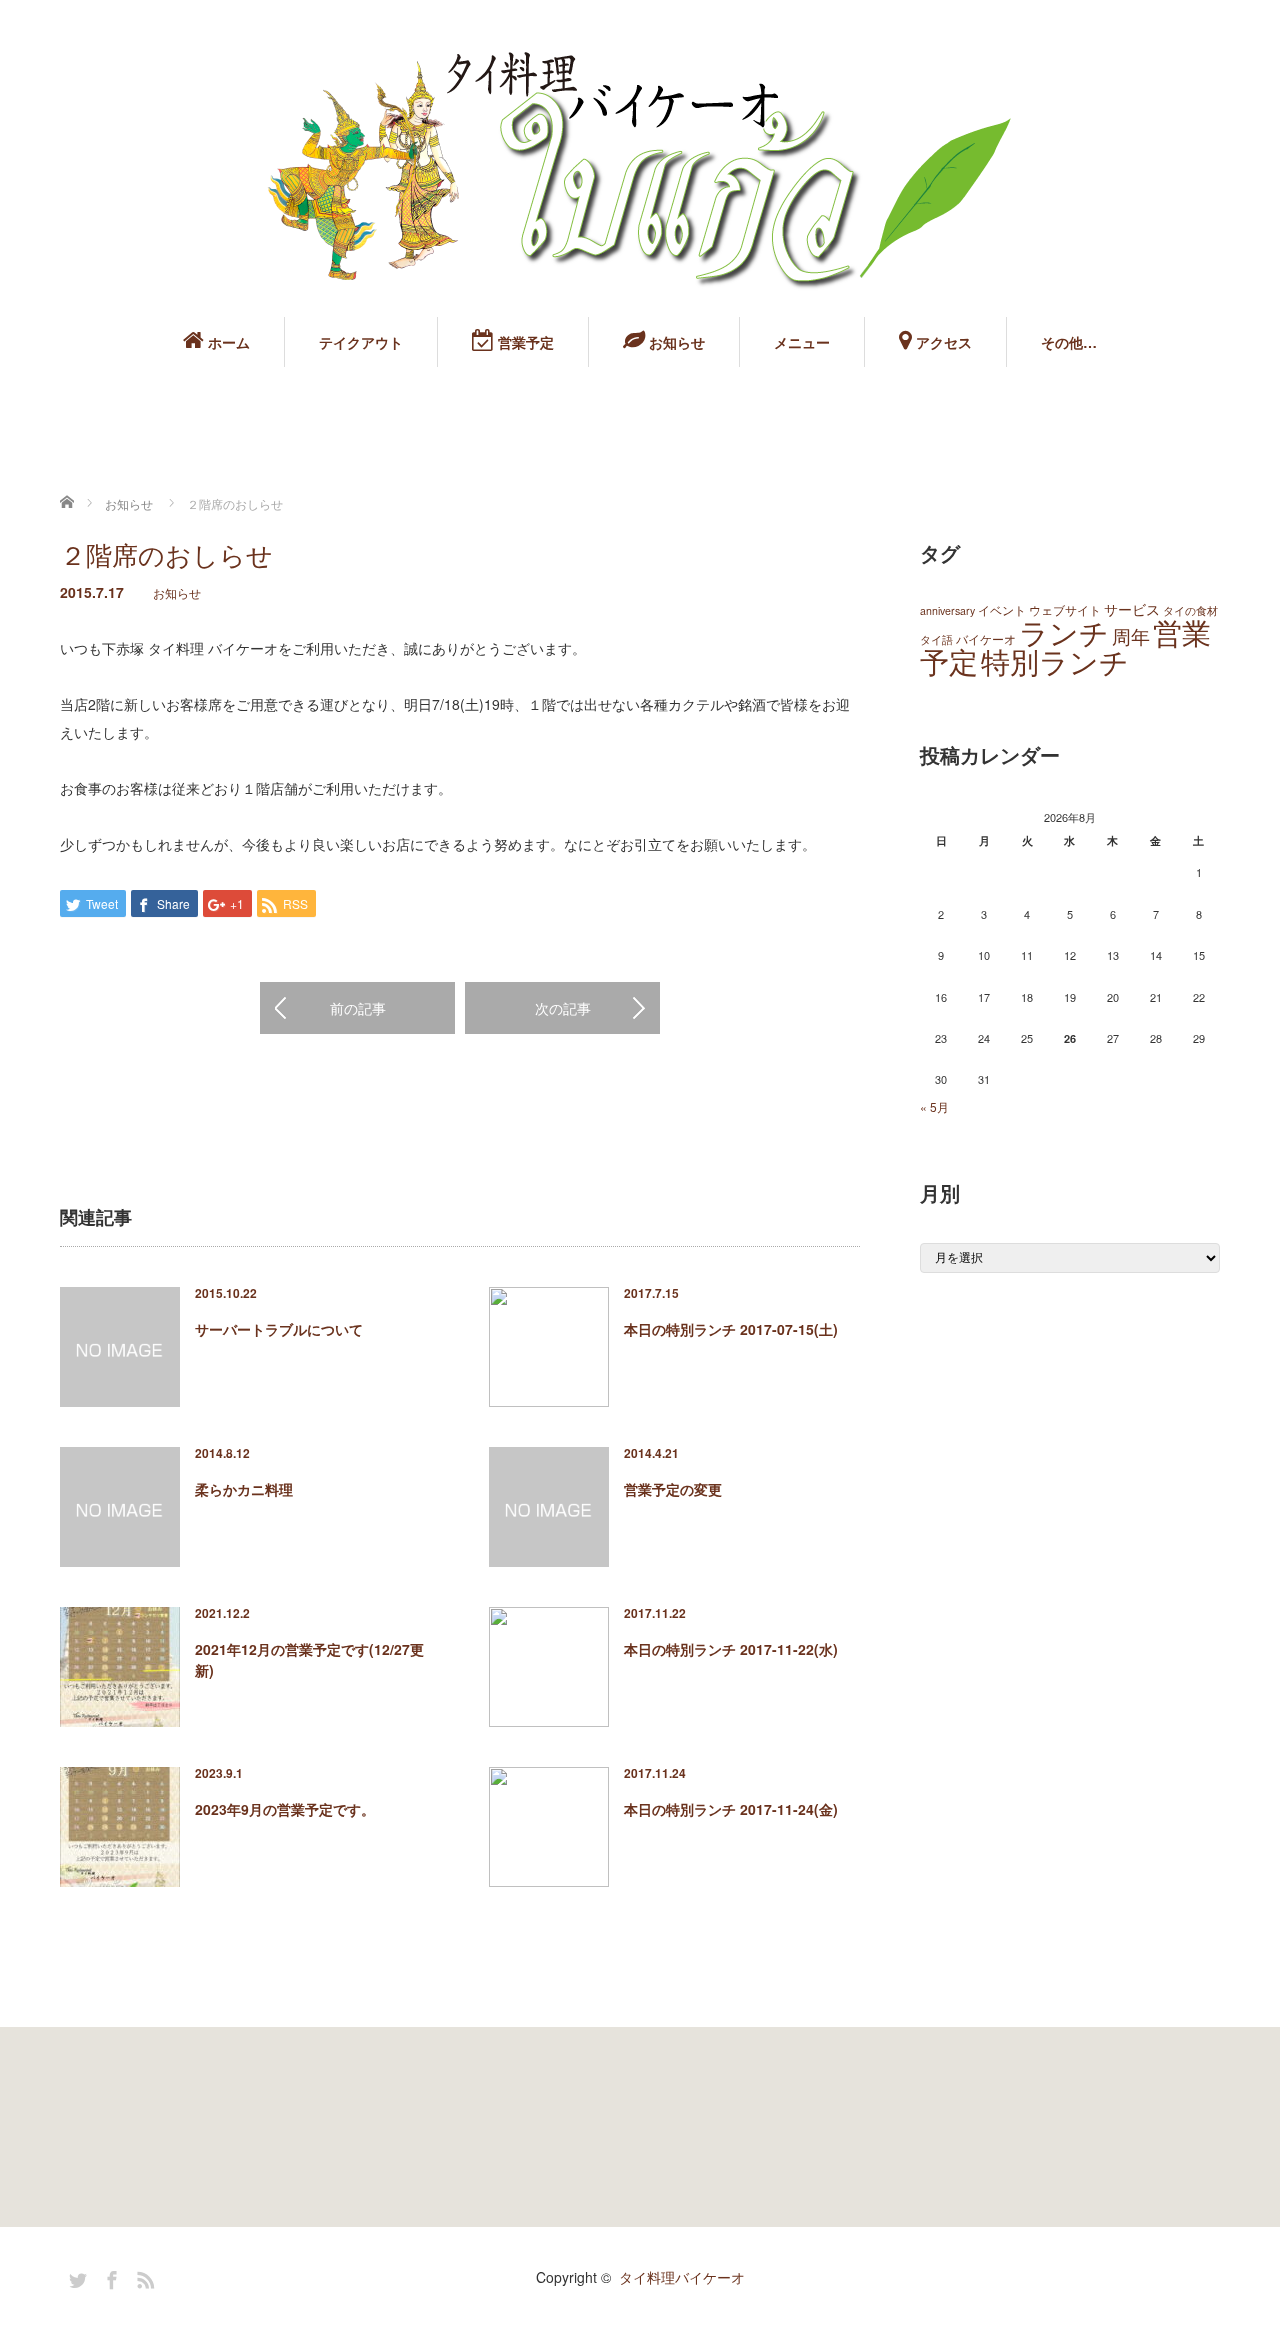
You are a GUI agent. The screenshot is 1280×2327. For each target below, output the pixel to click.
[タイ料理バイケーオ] (640, 170)
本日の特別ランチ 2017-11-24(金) (731, 1809)
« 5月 (934, 1106)
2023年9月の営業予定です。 (285, 1809)
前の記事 (358, 1008)
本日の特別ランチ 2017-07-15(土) (731, 1329)
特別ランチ (1055, 660)
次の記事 (563, 1008)
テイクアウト (361, 342)
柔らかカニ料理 (244, 1489)
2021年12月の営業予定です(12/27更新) (309, 1659)
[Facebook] (109, 2277)
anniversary (947, 610)
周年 (1131, 635)
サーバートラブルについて (279, 1329)
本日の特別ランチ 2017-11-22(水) (731, 1649)
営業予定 (524, 342)
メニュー (802, 342)
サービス (1132, 609)
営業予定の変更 (673, 1489)
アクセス (942, 342)
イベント (1002, 610)
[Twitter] (75, 2277)
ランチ (1064, 631)
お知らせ (675, 342)
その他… (1069, 342)
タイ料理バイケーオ (682, 2277)
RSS (143, 2277)
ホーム (227, 342)
